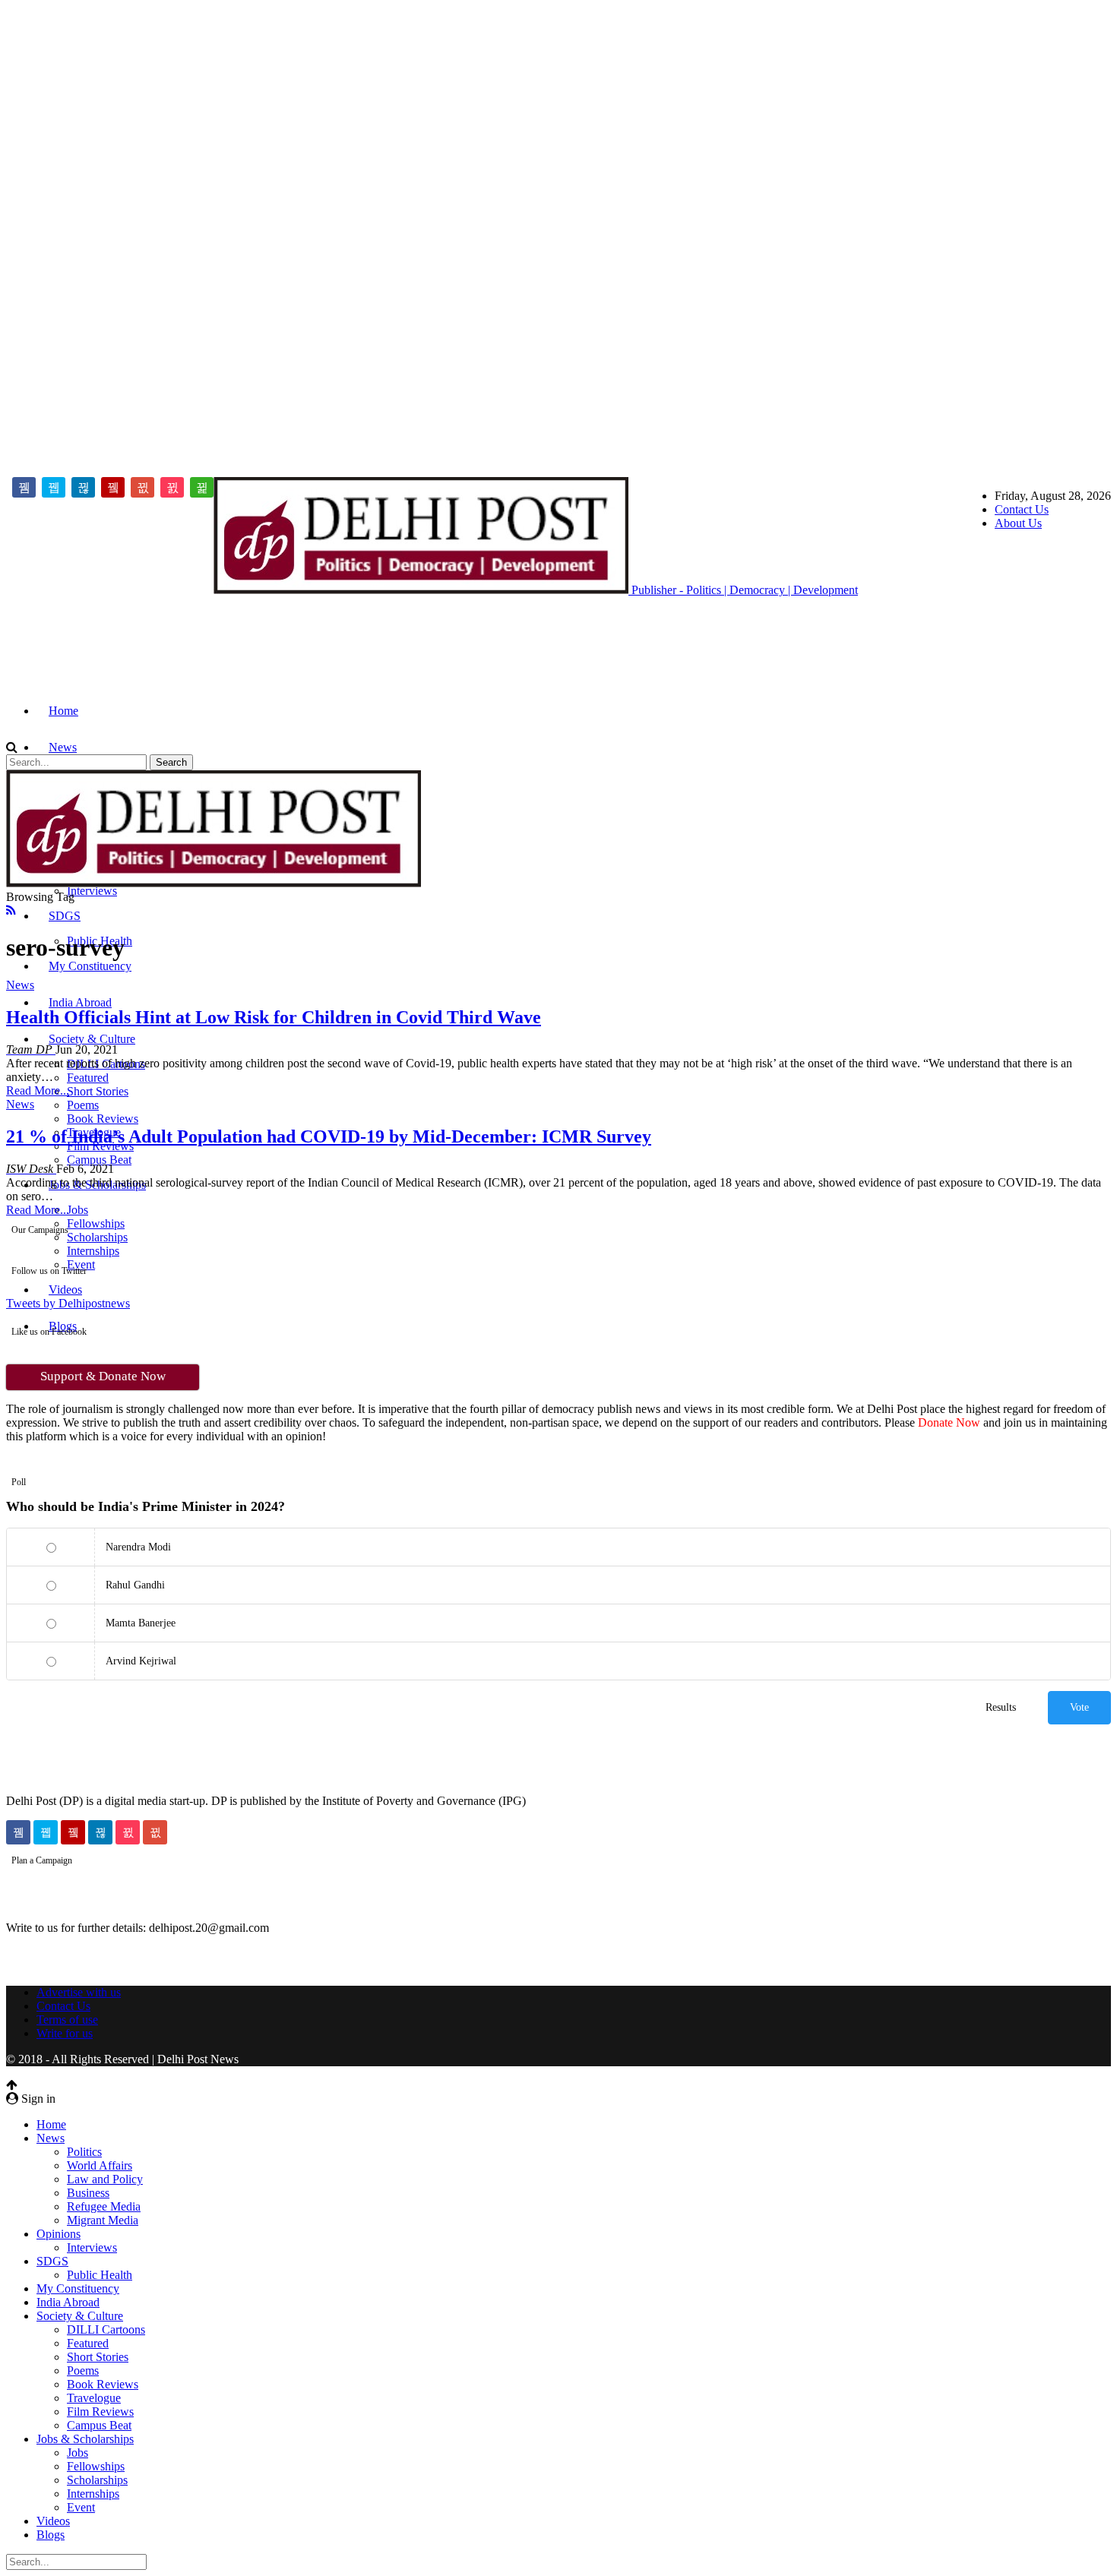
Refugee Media (104, 2206)
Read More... (38, 1090)
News (63, 747)
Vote (1079, 1707)
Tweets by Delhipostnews (68, 1303)
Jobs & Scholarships (85, 2439)
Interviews (92, 891)
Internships (93, 1251)
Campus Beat (99, 1160)
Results (1001, 1707)
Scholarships (97, 1237)
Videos (65, 1290)
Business (88, 2193)
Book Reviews (103, 1119)
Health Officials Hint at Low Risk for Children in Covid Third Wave (274, 1017)
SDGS (65, 916)
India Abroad (80, 1002)
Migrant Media (103, 2220)
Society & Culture (92, 1039)
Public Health (100, 2275)
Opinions (59, 2234)
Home (63, 711)
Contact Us (1022, 509)
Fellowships (96, 1223)
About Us (1018, 523)
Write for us (65, 2033)
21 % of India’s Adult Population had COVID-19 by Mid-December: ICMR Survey (329, 1136)
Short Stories (98, 1091)
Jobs (78, 1210)
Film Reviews (100, 2412)
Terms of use (67, 2020)
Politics (84, 2152)
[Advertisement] (67, 234)
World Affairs (100, 2165)
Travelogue (94, 2398)
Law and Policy (105, 2179)
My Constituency (90, 966)
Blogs (51, 2535)
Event (81, 2507)
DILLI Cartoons (106, 2329)
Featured (88, 1078)
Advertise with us (79, 1992)
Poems (83, 1105)
